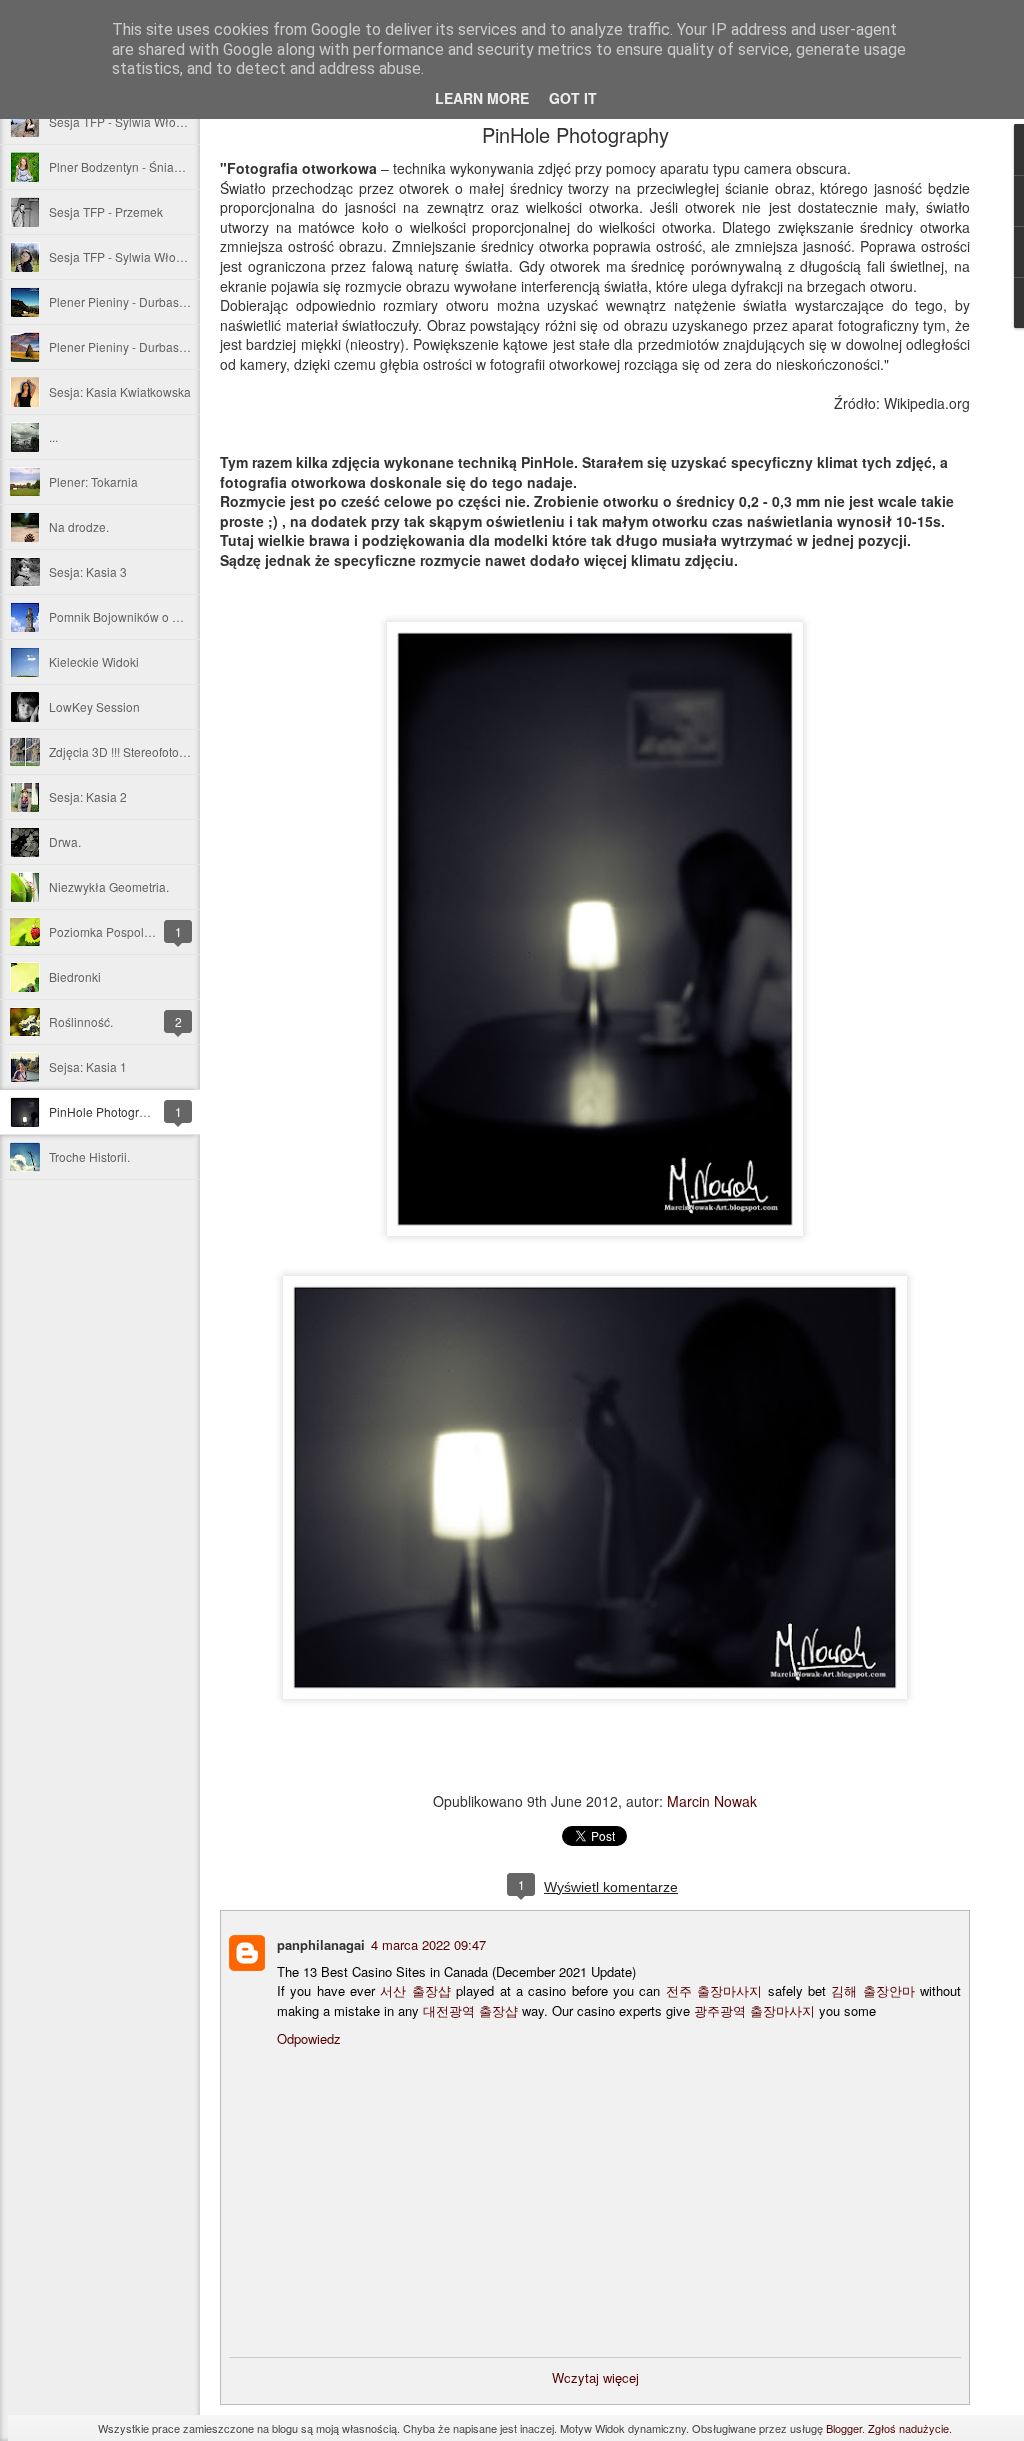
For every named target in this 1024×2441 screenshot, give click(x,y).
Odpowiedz (309, 2038)
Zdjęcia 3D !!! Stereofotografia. (131, 751)
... (53, 436)
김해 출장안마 (872, 1990)
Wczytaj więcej (595, 2377)
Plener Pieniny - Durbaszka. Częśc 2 (148, 301)
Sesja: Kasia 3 (88, 571)
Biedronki (75, 976)
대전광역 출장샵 (470, 2010)
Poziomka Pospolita (103, 931)
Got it (573, 98)
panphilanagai (321, 1944)
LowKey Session (94, 706)
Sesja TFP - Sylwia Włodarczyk (133, 256)
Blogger (844, 2428)
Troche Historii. (89, 1156)
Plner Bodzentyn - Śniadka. (123, 166)
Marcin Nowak (712, 1801)
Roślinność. (81, 1021)
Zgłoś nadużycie (908, 2428)
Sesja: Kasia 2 (88, 796)
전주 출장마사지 (714, 1990)
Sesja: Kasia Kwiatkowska (120, 391)
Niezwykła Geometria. (109, 886)
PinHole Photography (107, 1111)
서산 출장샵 (415, 1990)
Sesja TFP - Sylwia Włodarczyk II (138, 121)
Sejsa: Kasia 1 (88, 1066)
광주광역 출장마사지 (754, 2010)
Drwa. (65, 841)
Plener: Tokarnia (93, 481)
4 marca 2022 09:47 (428, 1944)
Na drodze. (79, 526)
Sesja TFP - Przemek (106, 211)
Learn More (482, 98)
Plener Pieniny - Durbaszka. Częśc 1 (148, 346)
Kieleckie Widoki (94, 661)
